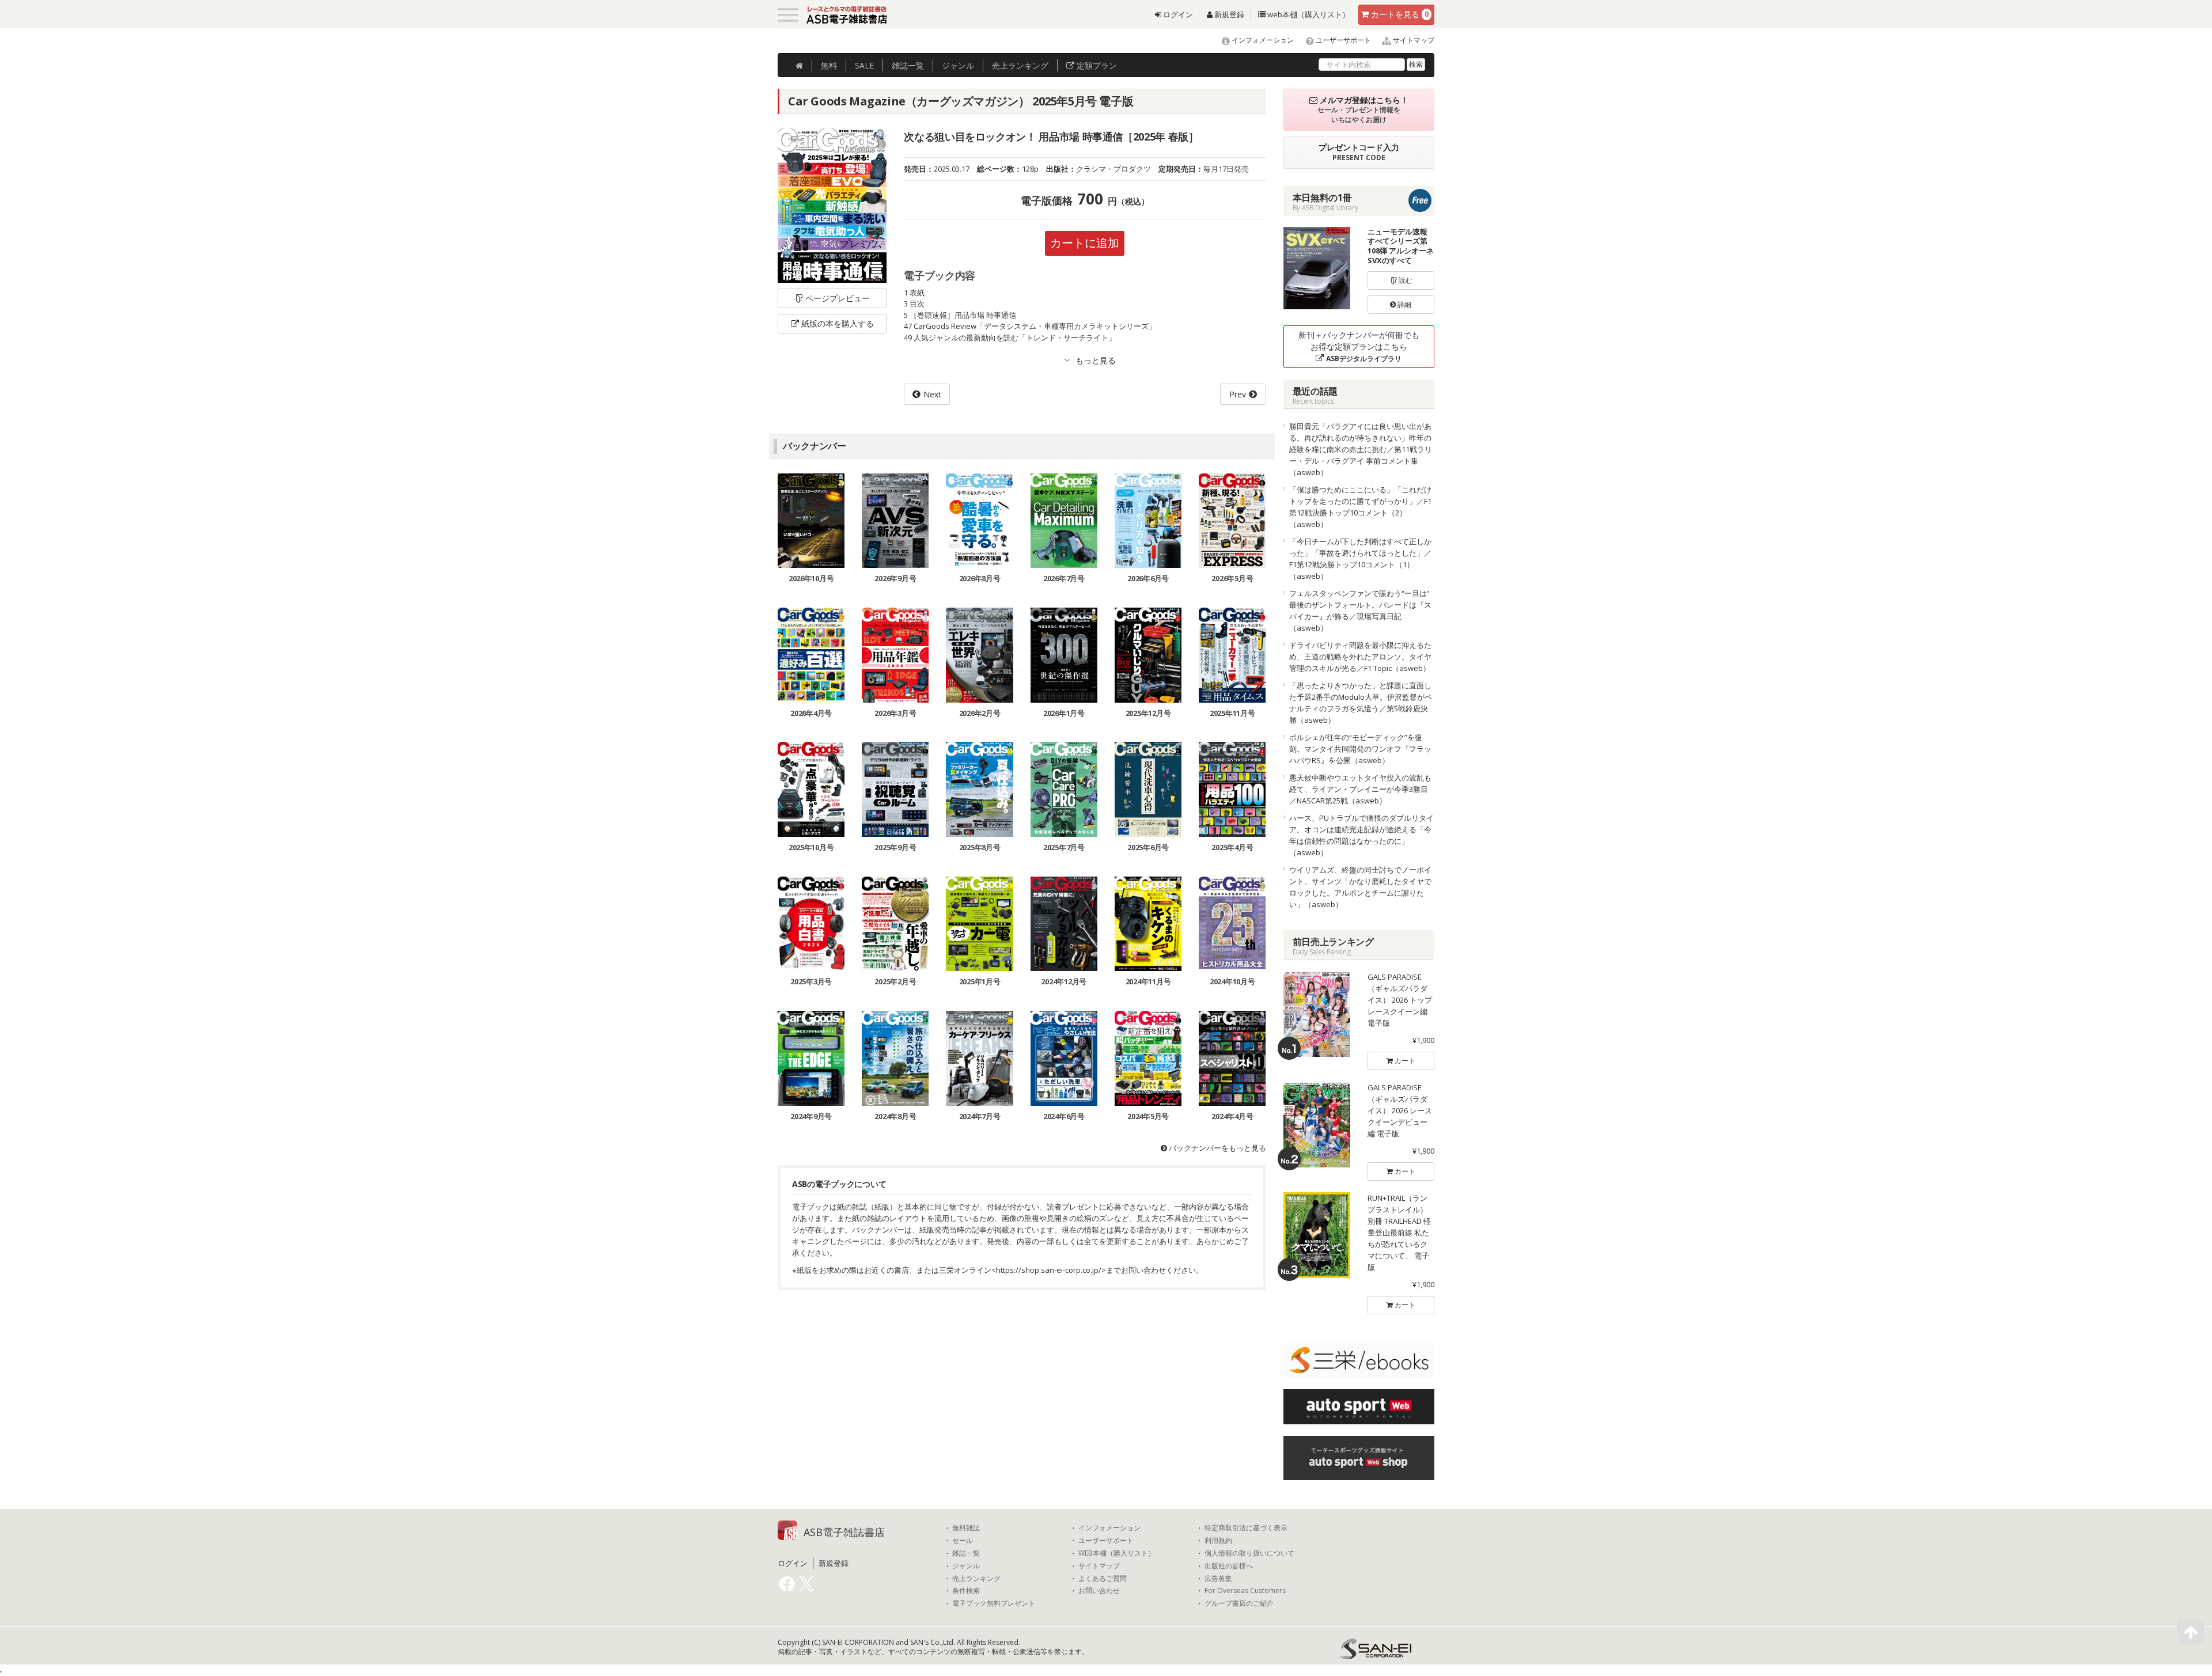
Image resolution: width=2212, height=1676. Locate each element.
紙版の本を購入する (838, 323)
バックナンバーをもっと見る (1217, 1148)
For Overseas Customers (1245, 1591)
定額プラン (1096, 65)
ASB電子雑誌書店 (844, 1532)
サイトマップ (1413, 40)
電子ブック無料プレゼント (994, 1603)
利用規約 (1218, 1541)
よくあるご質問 (1103, 1579)
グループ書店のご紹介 (1239, 1603)
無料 (829, 65)
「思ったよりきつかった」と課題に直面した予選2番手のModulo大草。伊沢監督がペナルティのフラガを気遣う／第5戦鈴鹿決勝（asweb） (1361, 703)
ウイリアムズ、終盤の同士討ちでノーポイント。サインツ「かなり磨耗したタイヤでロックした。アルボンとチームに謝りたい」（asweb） (1360, 887)
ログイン (1177, 14)
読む (1405, 280)
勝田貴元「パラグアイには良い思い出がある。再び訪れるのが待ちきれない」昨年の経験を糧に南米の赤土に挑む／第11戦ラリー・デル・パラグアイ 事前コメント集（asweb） (1361, 449)
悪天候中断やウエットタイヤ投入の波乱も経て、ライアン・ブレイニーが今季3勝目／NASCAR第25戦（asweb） (1360, 789)
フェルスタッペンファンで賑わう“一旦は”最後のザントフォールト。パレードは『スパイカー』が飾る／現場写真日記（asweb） (1360, 611)
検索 (1416, 64)
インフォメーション (1262, 40)
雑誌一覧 (966, 1553)
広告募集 (1218, 1579)
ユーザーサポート (1342, 40)
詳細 (1404, 304)
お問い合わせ (1099, 1591)
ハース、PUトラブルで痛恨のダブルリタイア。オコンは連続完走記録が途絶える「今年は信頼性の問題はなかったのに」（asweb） (1361, 835)
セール (963, 1541)
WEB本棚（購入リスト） (1117, 1553)
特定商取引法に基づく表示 (1246, 1528)
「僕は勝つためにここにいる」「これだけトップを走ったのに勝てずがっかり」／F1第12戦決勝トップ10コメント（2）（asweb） (1360, 507)
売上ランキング (976, 1579)
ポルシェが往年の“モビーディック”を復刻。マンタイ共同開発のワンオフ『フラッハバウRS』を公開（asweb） (1360, 749)
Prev (1238, 394)
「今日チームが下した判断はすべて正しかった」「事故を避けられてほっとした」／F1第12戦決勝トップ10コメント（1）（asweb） (1360, 559)
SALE (864, 65)
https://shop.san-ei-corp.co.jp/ (1049, 1270)
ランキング (1020, 65)
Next (932, 394)
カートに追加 (1085, 243)
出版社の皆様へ (1229, 1566)
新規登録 (1228, 14)
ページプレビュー (838, 298)
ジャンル (958, 65)
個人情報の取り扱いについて (1249, 1553)
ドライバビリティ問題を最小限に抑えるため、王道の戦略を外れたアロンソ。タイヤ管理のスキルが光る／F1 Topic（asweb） (1360, 657)
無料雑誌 (966, 1528)
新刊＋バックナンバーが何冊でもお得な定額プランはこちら (1359, 346)
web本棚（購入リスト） (1308, 14)
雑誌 (908, 65)
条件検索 (966, 1591)
